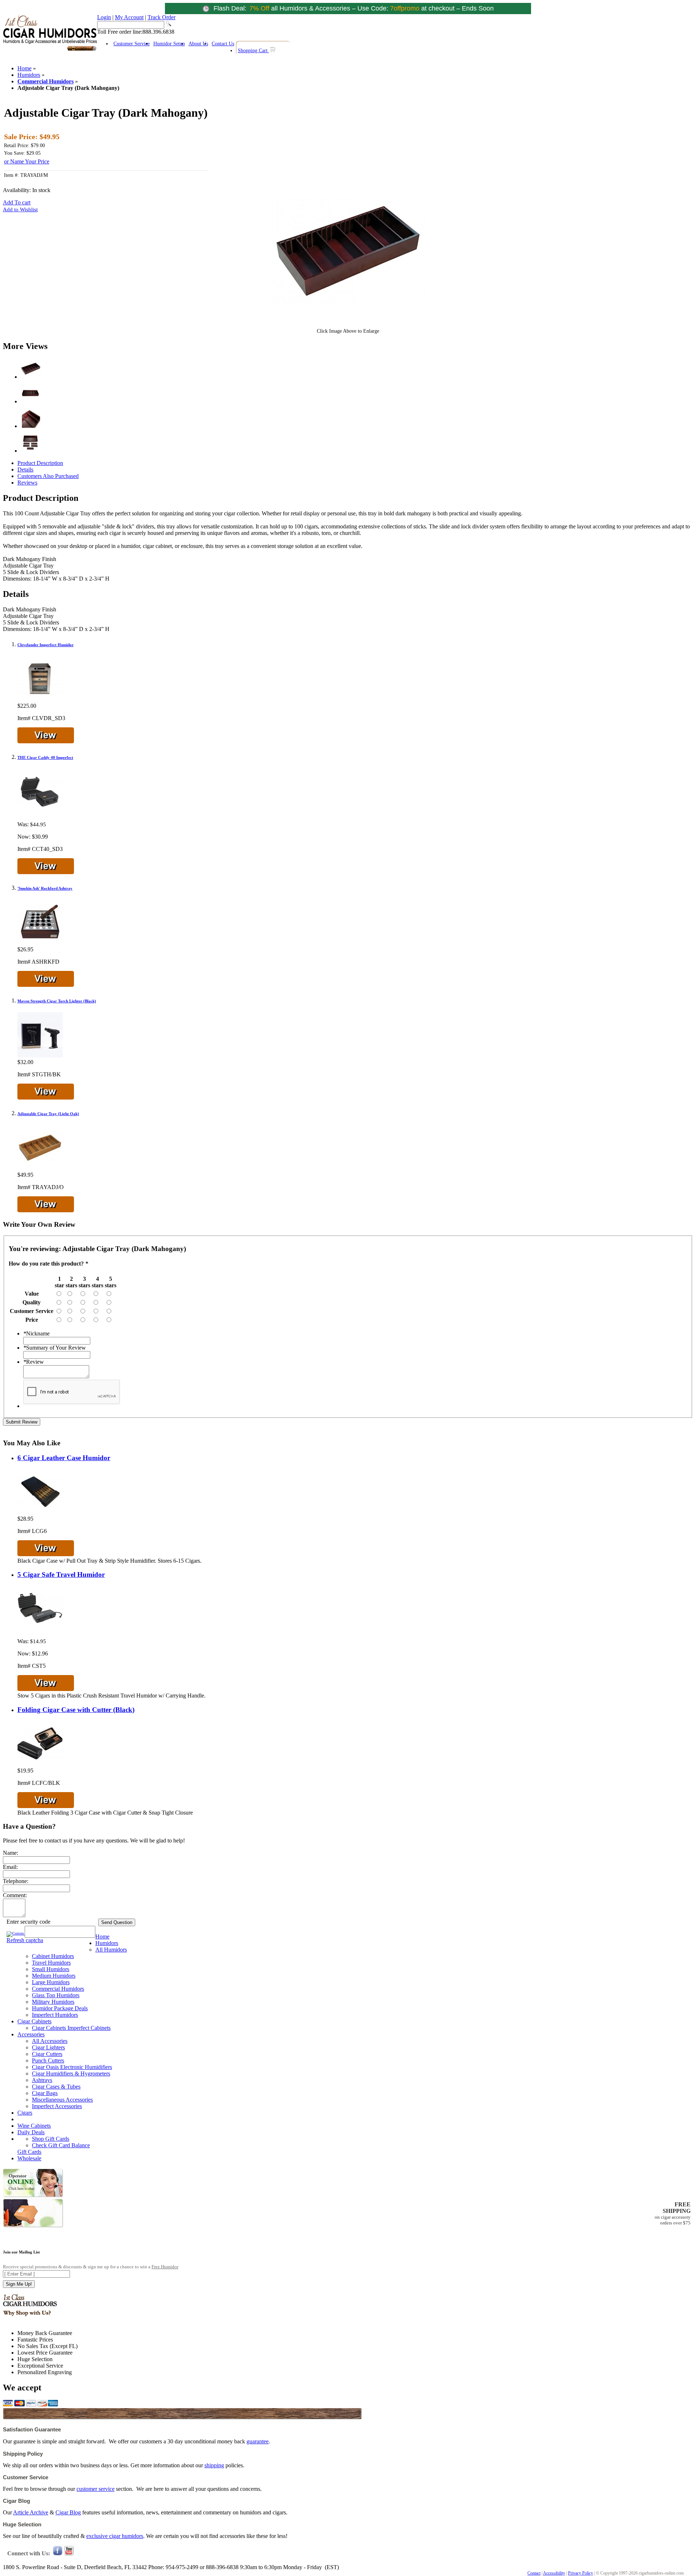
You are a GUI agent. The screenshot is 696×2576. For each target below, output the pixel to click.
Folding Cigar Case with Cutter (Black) (76, 1710)
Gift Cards (29, 2152)
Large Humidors (51, 1982)
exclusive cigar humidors (115, 2536)
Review (34, 1362)
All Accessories (50, 2041)
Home (24, 68)
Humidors (29, 75)
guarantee (258, 2441)
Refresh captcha (25, 1940)
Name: (11, 1853)
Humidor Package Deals (60, 2008)
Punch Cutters (48, 2060)
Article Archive (31, 2512)
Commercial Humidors (45, 81)
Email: (10, 1867)
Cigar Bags (45, 2093)
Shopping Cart (253, 51)
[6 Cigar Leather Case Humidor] (40, 1512)
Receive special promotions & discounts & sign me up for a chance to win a (91, 2267)
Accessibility (554, 2573)
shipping (214, 2465)
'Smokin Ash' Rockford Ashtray (45, 888)
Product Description (40, 463)
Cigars (25, 2113)
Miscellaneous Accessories (62, 2100)
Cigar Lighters (48, 2047)
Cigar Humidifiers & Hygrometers (71, 2074)
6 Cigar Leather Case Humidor (64, 1458)
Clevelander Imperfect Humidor (45, 645)
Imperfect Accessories (57, 2106)
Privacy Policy (581, 2573)
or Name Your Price (27, 161)
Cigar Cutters (47, 2054)
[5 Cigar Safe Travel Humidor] (40, 1629)
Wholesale (29, 2158)
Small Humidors (51, 1969)
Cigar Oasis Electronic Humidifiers (72, 2067)
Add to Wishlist (20, 209)
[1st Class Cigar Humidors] (50, 50)
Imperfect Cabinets (89, 2028)
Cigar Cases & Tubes (56, 2087)
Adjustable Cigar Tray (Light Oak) (48, 1114)
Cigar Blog (68, 2512)
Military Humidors (53, 2002)
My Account (129, 17)
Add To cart (17, 202)
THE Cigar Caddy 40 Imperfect (45, 757)
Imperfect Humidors (55, 2015)
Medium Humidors (54, 1976)
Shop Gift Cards (51, 2139)
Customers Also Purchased (48, 476)
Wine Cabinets (34, 2126)
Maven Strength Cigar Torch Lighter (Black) (57, 1001)
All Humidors (111, 1950)
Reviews (27, 483)
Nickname (36, 1333)
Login (104, 17)
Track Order (161, 17)
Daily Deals (31, 2132)
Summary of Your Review (55, 1348)
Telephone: (16, 1881)
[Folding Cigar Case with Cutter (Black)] (40, 1764)
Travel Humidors (51, 1963)
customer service (96, 2489)
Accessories (31, 2034)
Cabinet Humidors (53, 1956)
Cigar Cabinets (34, 2021)
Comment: (15, 1895)
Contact (534, 2573)
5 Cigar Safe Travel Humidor (61, 1574)
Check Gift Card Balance (61, 2145)
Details (25, 470)
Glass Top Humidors (56, 1995)
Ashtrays (42, 2080)
